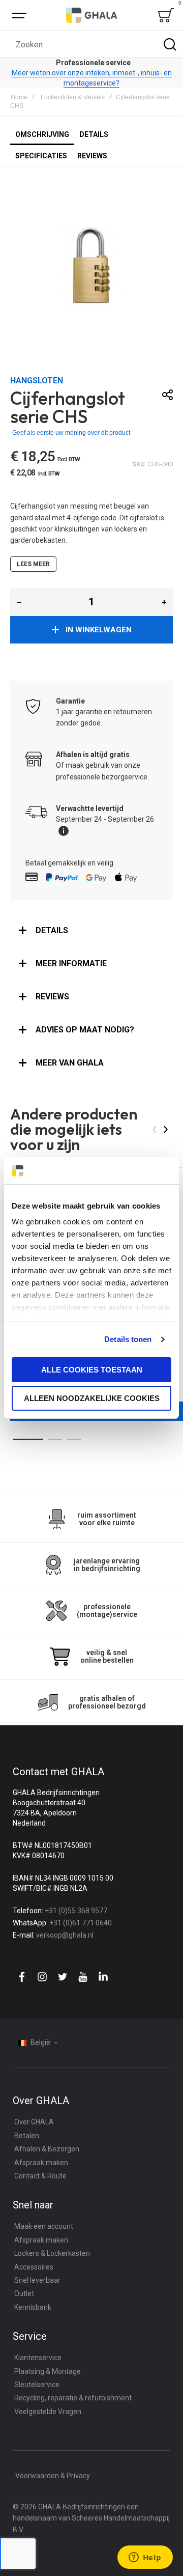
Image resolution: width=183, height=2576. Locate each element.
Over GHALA (34, 2122)
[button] (19, 602)
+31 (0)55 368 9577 (76, 1911)
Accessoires (34, 2267)
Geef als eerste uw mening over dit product (71, 433)
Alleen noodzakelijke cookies (92, 1398)
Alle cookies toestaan (92, 1370)
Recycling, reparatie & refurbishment (73, 2398)
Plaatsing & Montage (48, 2371)
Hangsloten (37, 381)
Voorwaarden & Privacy (53, 2476)
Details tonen (128, 1339)
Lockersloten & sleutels (73, 97)
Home (19, 97)
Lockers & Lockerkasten (52, 2253)
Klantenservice (38, 2358)
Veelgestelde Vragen (48, 2412)
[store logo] (91, 15)
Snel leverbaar (37, 2280)
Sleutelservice (37, 2385)
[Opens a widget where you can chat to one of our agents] (145, 2558)
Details (52, 930)
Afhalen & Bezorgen (47, 2149)
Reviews (52, 997)
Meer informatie (71, 963)
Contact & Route (40, 2176)
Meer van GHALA (70, 1063)
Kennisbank (33, 2307)
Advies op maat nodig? (85, 1030)
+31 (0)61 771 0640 (81, 1923)
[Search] (170, 44)
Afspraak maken (41, 2163)
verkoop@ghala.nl (65, 1935)
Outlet (24, 2293)
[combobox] (91, 44)
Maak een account (44, 2226)
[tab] (91, 931)
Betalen (27, 2136)
